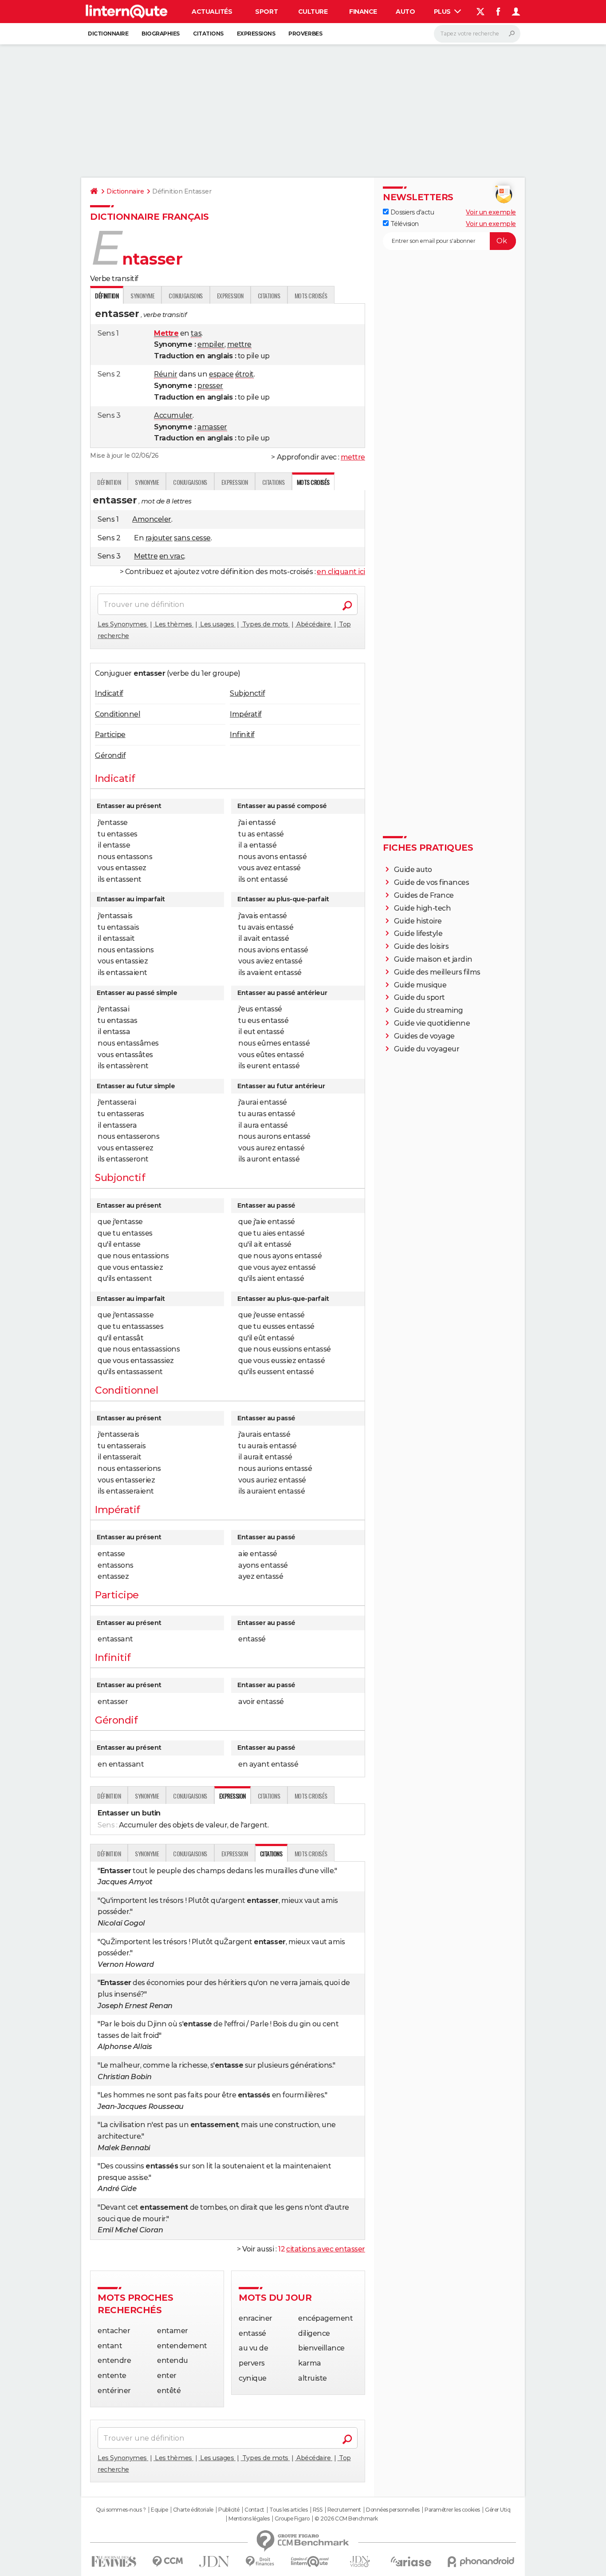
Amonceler (152, 519)
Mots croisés (311, 295)
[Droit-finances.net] (260, 2562)
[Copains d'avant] (310, 2562)
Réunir (165, 374)
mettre (239, 344)
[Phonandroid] (481, 2562)
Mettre (146, 556)
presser (210, 386)
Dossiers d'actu (411, 212)
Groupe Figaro (292, 2519)
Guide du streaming (429, 1010)
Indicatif (109, 693)
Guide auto (413, 870)
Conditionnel (118, 714)
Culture (313, 12)
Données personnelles (393, 2510)
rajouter (159, 538)
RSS (318, 2510)
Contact (254, 2510)
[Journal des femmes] (114, 2562)
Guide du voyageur (427, 1049)
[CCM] (167, 2562)
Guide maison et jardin (433, 959)
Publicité (229, 2510)
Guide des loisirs (421, 946)
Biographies (161, 34)
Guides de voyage (424, 1036)
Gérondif (110, 755)
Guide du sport (419, 997)
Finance (363, 12)
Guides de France (424, 895)
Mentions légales (249, 2519)
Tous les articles (288, 2510)
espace (221, 374)
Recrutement (344, 2510)
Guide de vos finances (432, 882)
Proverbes (305, 34)
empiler (211, 344)
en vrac (172, 556)
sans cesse (192, 538)
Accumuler (173, 415)
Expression (230, 295)
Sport (266, 12)
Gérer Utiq (498, 2510)
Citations (208, 34)
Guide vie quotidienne (432, 1023)
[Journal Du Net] (214, 2562)
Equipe (159, 2510)
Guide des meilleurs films (437, 972)
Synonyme (142, 295)
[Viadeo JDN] (360, 2562)
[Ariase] (411, 2561)
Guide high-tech (423, 908)
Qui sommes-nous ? (121, 2510)
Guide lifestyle (418, 933)
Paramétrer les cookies (452, 2510)
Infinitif (242, 735)
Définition (109, 482)
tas (196, 333)
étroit (244, 374)
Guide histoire (418, 921)
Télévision (404, 224)
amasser (212, 427)
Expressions (256, 34)
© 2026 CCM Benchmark (346, 2519)
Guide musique (420, 985)
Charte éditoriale (193, 2510)
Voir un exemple (491, 212)
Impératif (246, 714)
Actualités (212, 12)
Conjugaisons (185, 295)
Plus (443, 12)
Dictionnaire (108, 34)
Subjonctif (247, 693)
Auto (405, 12)
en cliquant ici (341, 572)
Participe (110, 735)
